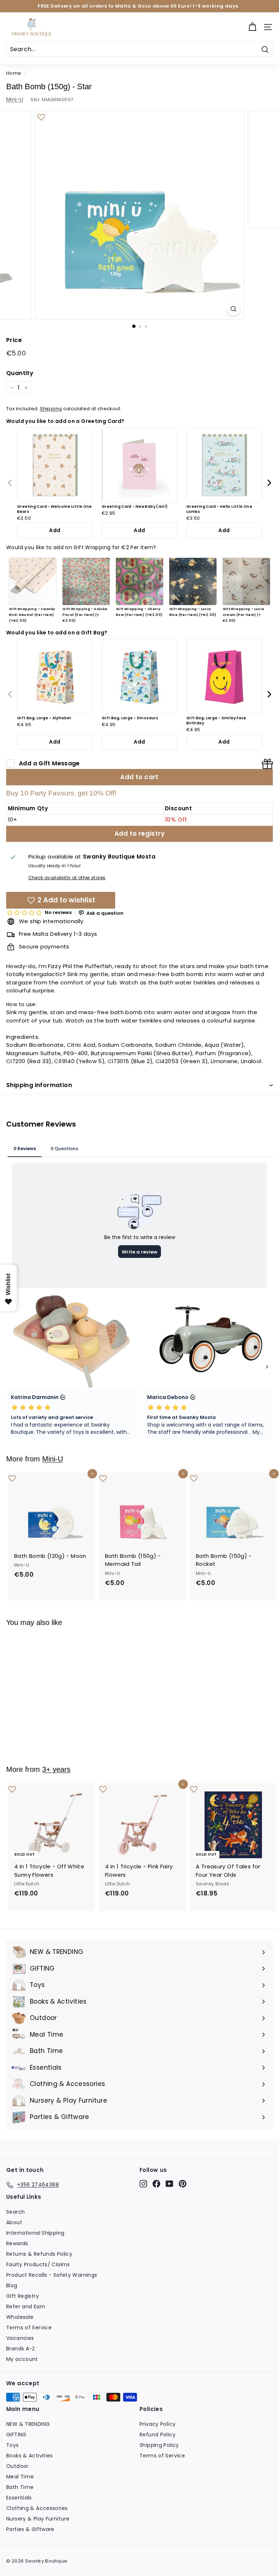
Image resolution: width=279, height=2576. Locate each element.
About (14, 2222)
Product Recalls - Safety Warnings (52, 2275)
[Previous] (10, 483)
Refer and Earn (26, 2307)
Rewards (17, 2243)
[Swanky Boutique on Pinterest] (183, 2184)
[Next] (269, 483)
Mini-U (15, 99)
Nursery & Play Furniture (38, 2519)
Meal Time (20, 2477)
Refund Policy (157, 2435)
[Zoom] (233, 309)
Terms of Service (29, 2328)
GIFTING (16, 2435)
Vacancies (20, 2338)
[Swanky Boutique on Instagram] (143, 2184)
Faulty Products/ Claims (38, 2264)
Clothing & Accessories (37, 2508)
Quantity (20, 373)
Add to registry (139, 834)
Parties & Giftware (30, 2529)
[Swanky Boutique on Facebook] (156, 2184)
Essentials (19, 2498)
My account (22, 2359)
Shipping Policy (159, 2445)
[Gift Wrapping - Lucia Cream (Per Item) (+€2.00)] (246, 581)
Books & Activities (30, 2456)
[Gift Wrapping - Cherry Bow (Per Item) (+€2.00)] (139, 581)
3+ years (56, 1769)
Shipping (51, 409)
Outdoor (17, 2466)
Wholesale (20, 2317)
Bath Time (20, 2487)
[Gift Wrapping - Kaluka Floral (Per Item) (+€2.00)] (86, 581)
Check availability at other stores (67, 878)
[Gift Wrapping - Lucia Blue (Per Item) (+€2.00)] (193, 581)
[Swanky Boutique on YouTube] (169, 2184)
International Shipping (35, 2233)
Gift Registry (23, 2296)
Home (14, 73)
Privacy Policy (157, 2424)
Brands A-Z (21, 2349)
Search (15, 2212)
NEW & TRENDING (28, 2424)
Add (55, 530)
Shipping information (39, 1085)
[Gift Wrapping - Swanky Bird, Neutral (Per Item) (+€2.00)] (33, 581)
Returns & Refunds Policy (39, 2254)
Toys (13, 2445)
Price (14, 340)
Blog (12, 2285)
